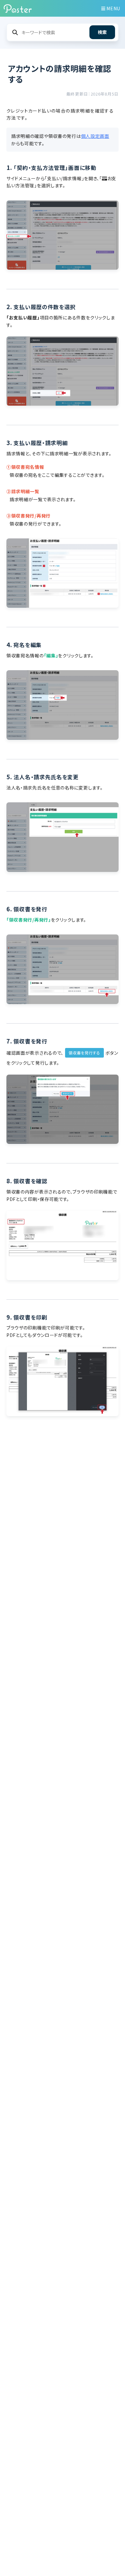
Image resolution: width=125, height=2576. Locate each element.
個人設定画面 (95, 136)
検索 (102, 32)
